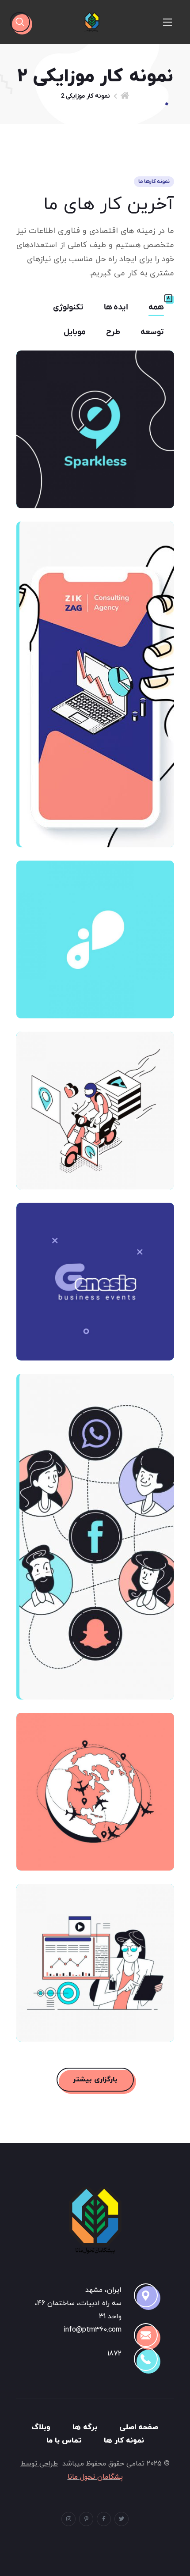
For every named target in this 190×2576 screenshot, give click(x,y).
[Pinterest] (86, 2519)
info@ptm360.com (93, 2330)
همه (156, 308)
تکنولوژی (68, 308)
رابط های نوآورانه (95, 1784)
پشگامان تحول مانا (95, 2477)
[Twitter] (122, 2519)
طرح (113, 332)
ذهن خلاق (95, 932)
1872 (114, 2354)
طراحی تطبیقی (95, 677)
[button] (20, 22)
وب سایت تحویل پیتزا (95, 1103)
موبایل (75, 332)
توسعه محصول (95, 1274)
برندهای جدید (95, 422)
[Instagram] (68, 2519)
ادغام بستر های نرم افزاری (95, 1955)
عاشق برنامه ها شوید (95, 1529)
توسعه (152, 332)
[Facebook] (104, 2519)
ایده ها (116, 308)
